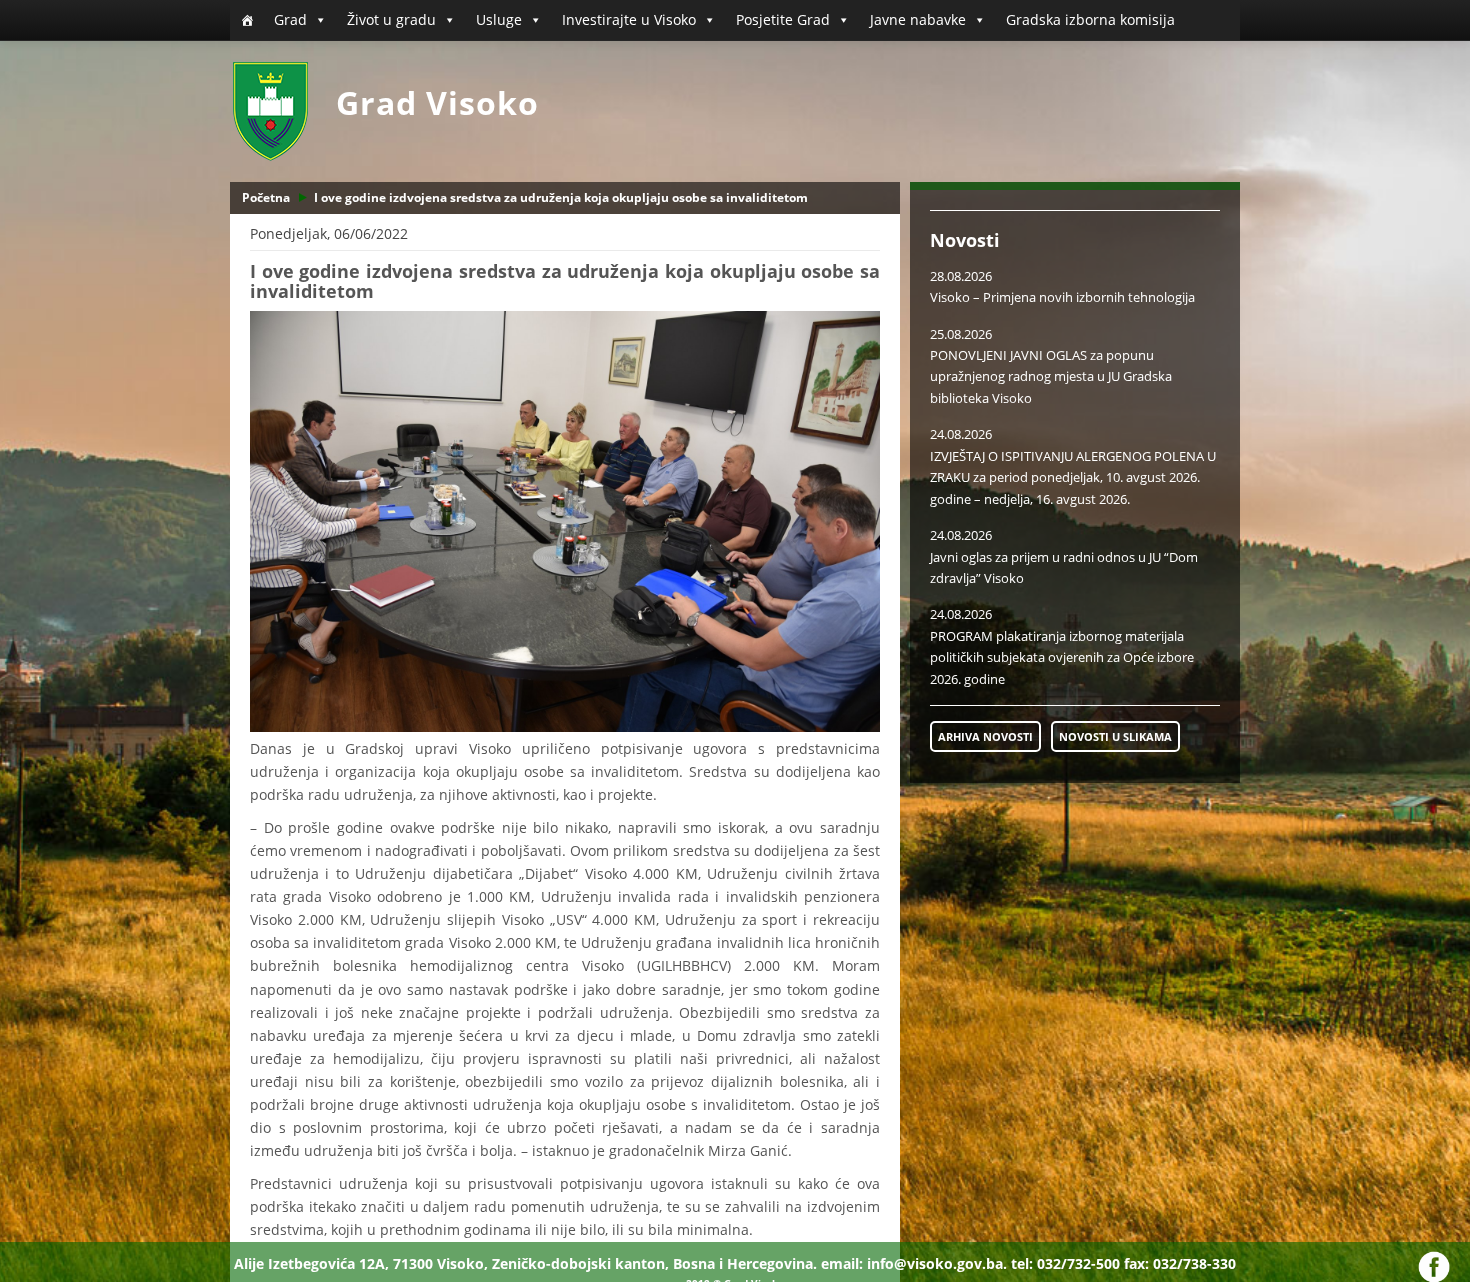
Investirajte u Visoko (629, 19)
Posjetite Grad (783, 19)
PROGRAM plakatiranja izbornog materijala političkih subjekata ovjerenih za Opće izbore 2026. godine (1062, 657)
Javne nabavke (918, 19)
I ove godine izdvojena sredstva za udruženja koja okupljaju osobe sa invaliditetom (561, 197)
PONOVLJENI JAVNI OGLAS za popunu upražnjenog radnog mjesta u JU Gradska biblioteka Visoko (1051, 376)
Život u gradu (391, 19)
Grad (290, 19)
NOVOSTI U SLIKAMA (1115, 736)
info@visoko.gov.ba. (937, 1263)
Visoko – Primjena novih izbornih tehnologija (1062, 297)
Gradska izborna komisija (1090, 19)
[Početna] (247, 20)
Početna (266, 197)
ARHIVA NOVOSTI (985, 736)
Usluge (499, 19)
